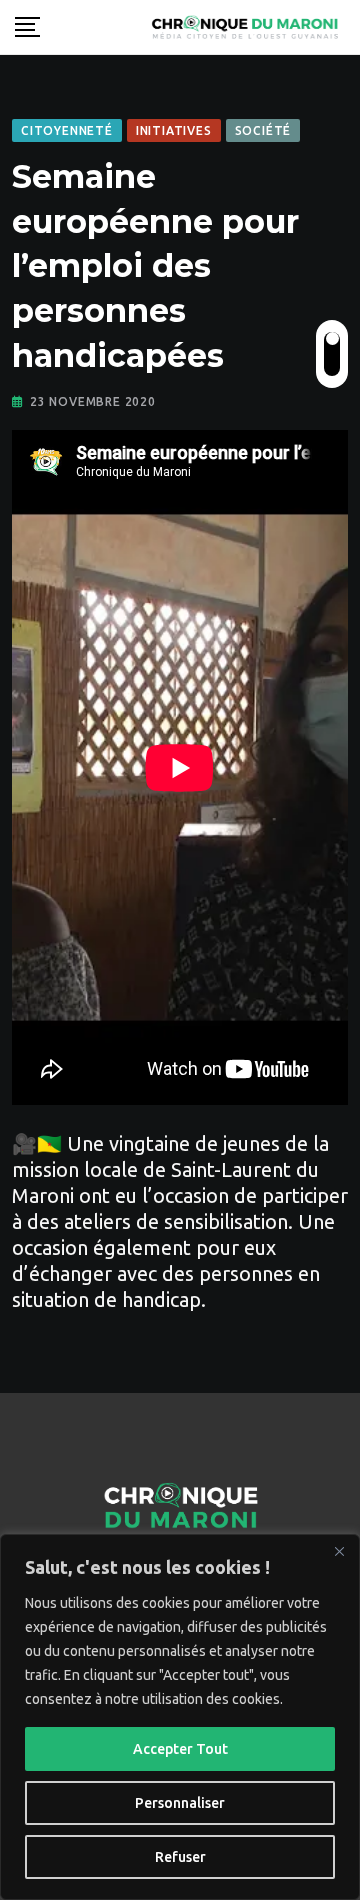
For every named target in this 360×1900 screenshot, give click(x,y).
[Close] (339, 1551)
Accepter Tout (180, 1749)
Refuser (180, 1857)
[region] (180, 1717)
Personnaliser (180, 1803)
